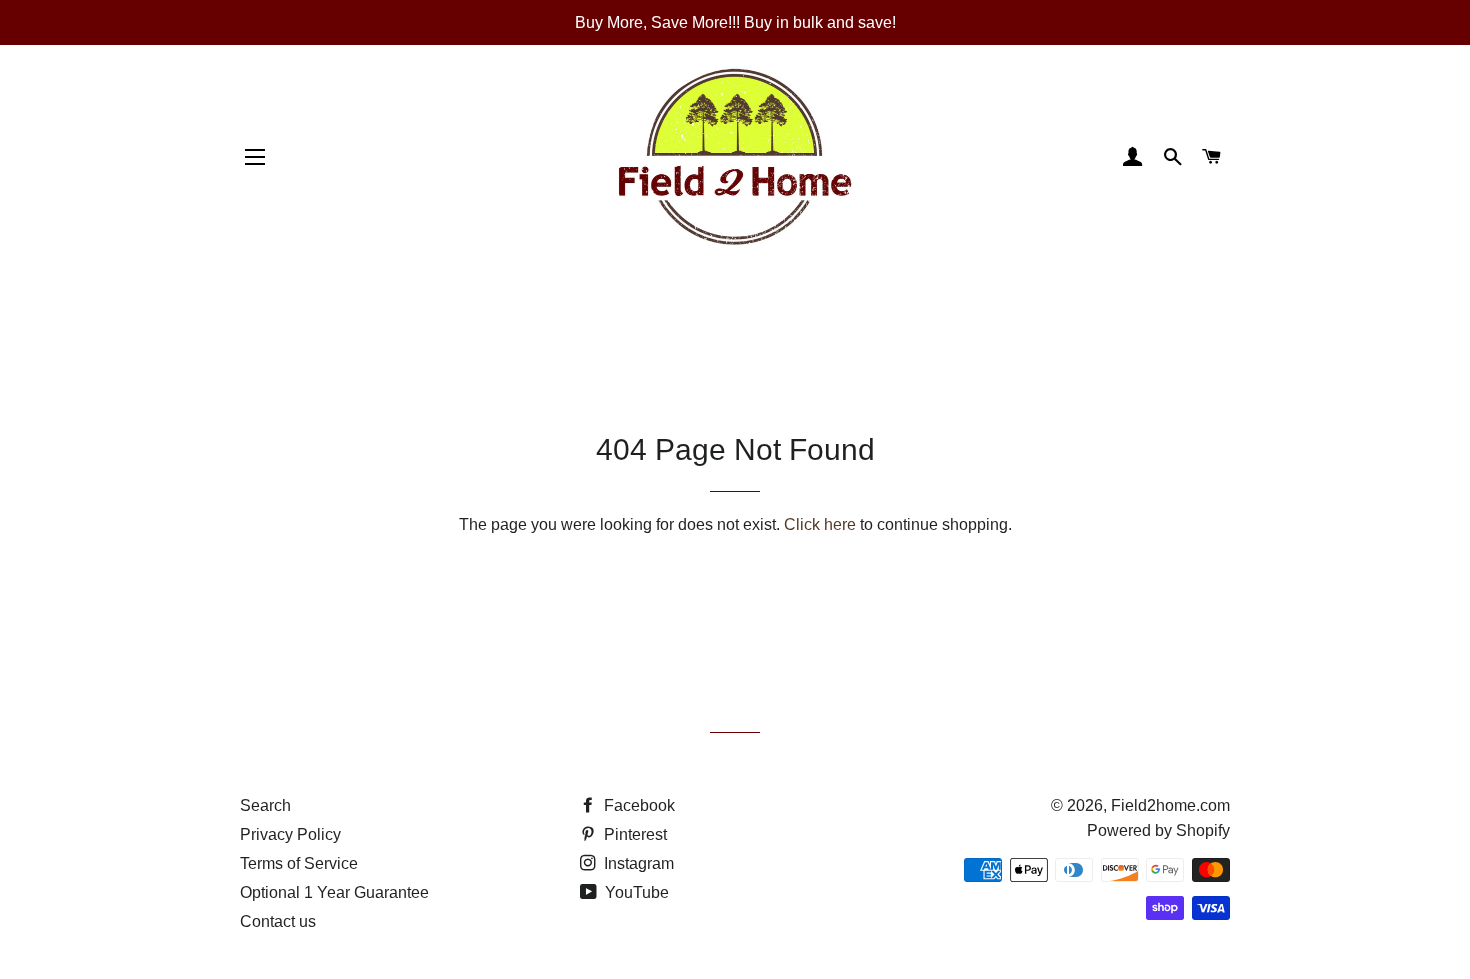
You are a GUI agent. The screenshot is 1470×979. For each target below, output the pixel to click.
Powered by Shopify (1158, 830)
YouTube (635, 892)
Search (265, 805)
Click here (820, 524)
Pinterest (633, 834)
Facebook (637, 805)
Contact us (278, 921)
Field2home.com (1170, 805)
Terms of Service (299, 863)
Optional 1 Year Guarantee (334, 892)
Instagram (637, 863)
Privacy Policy (290, 834)
